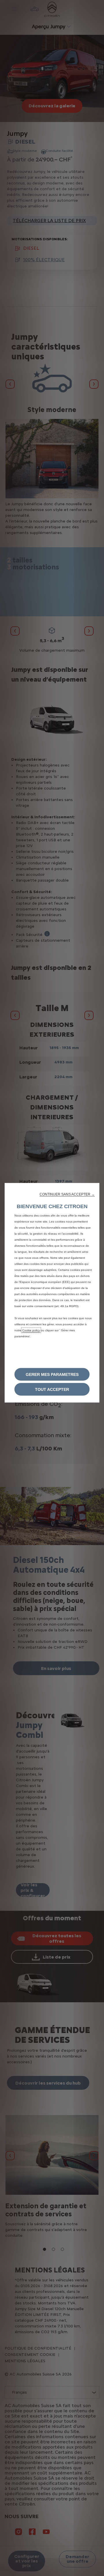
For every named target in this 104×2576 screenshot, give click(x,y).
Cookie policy (31, 1330)
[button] (67, 1194)
